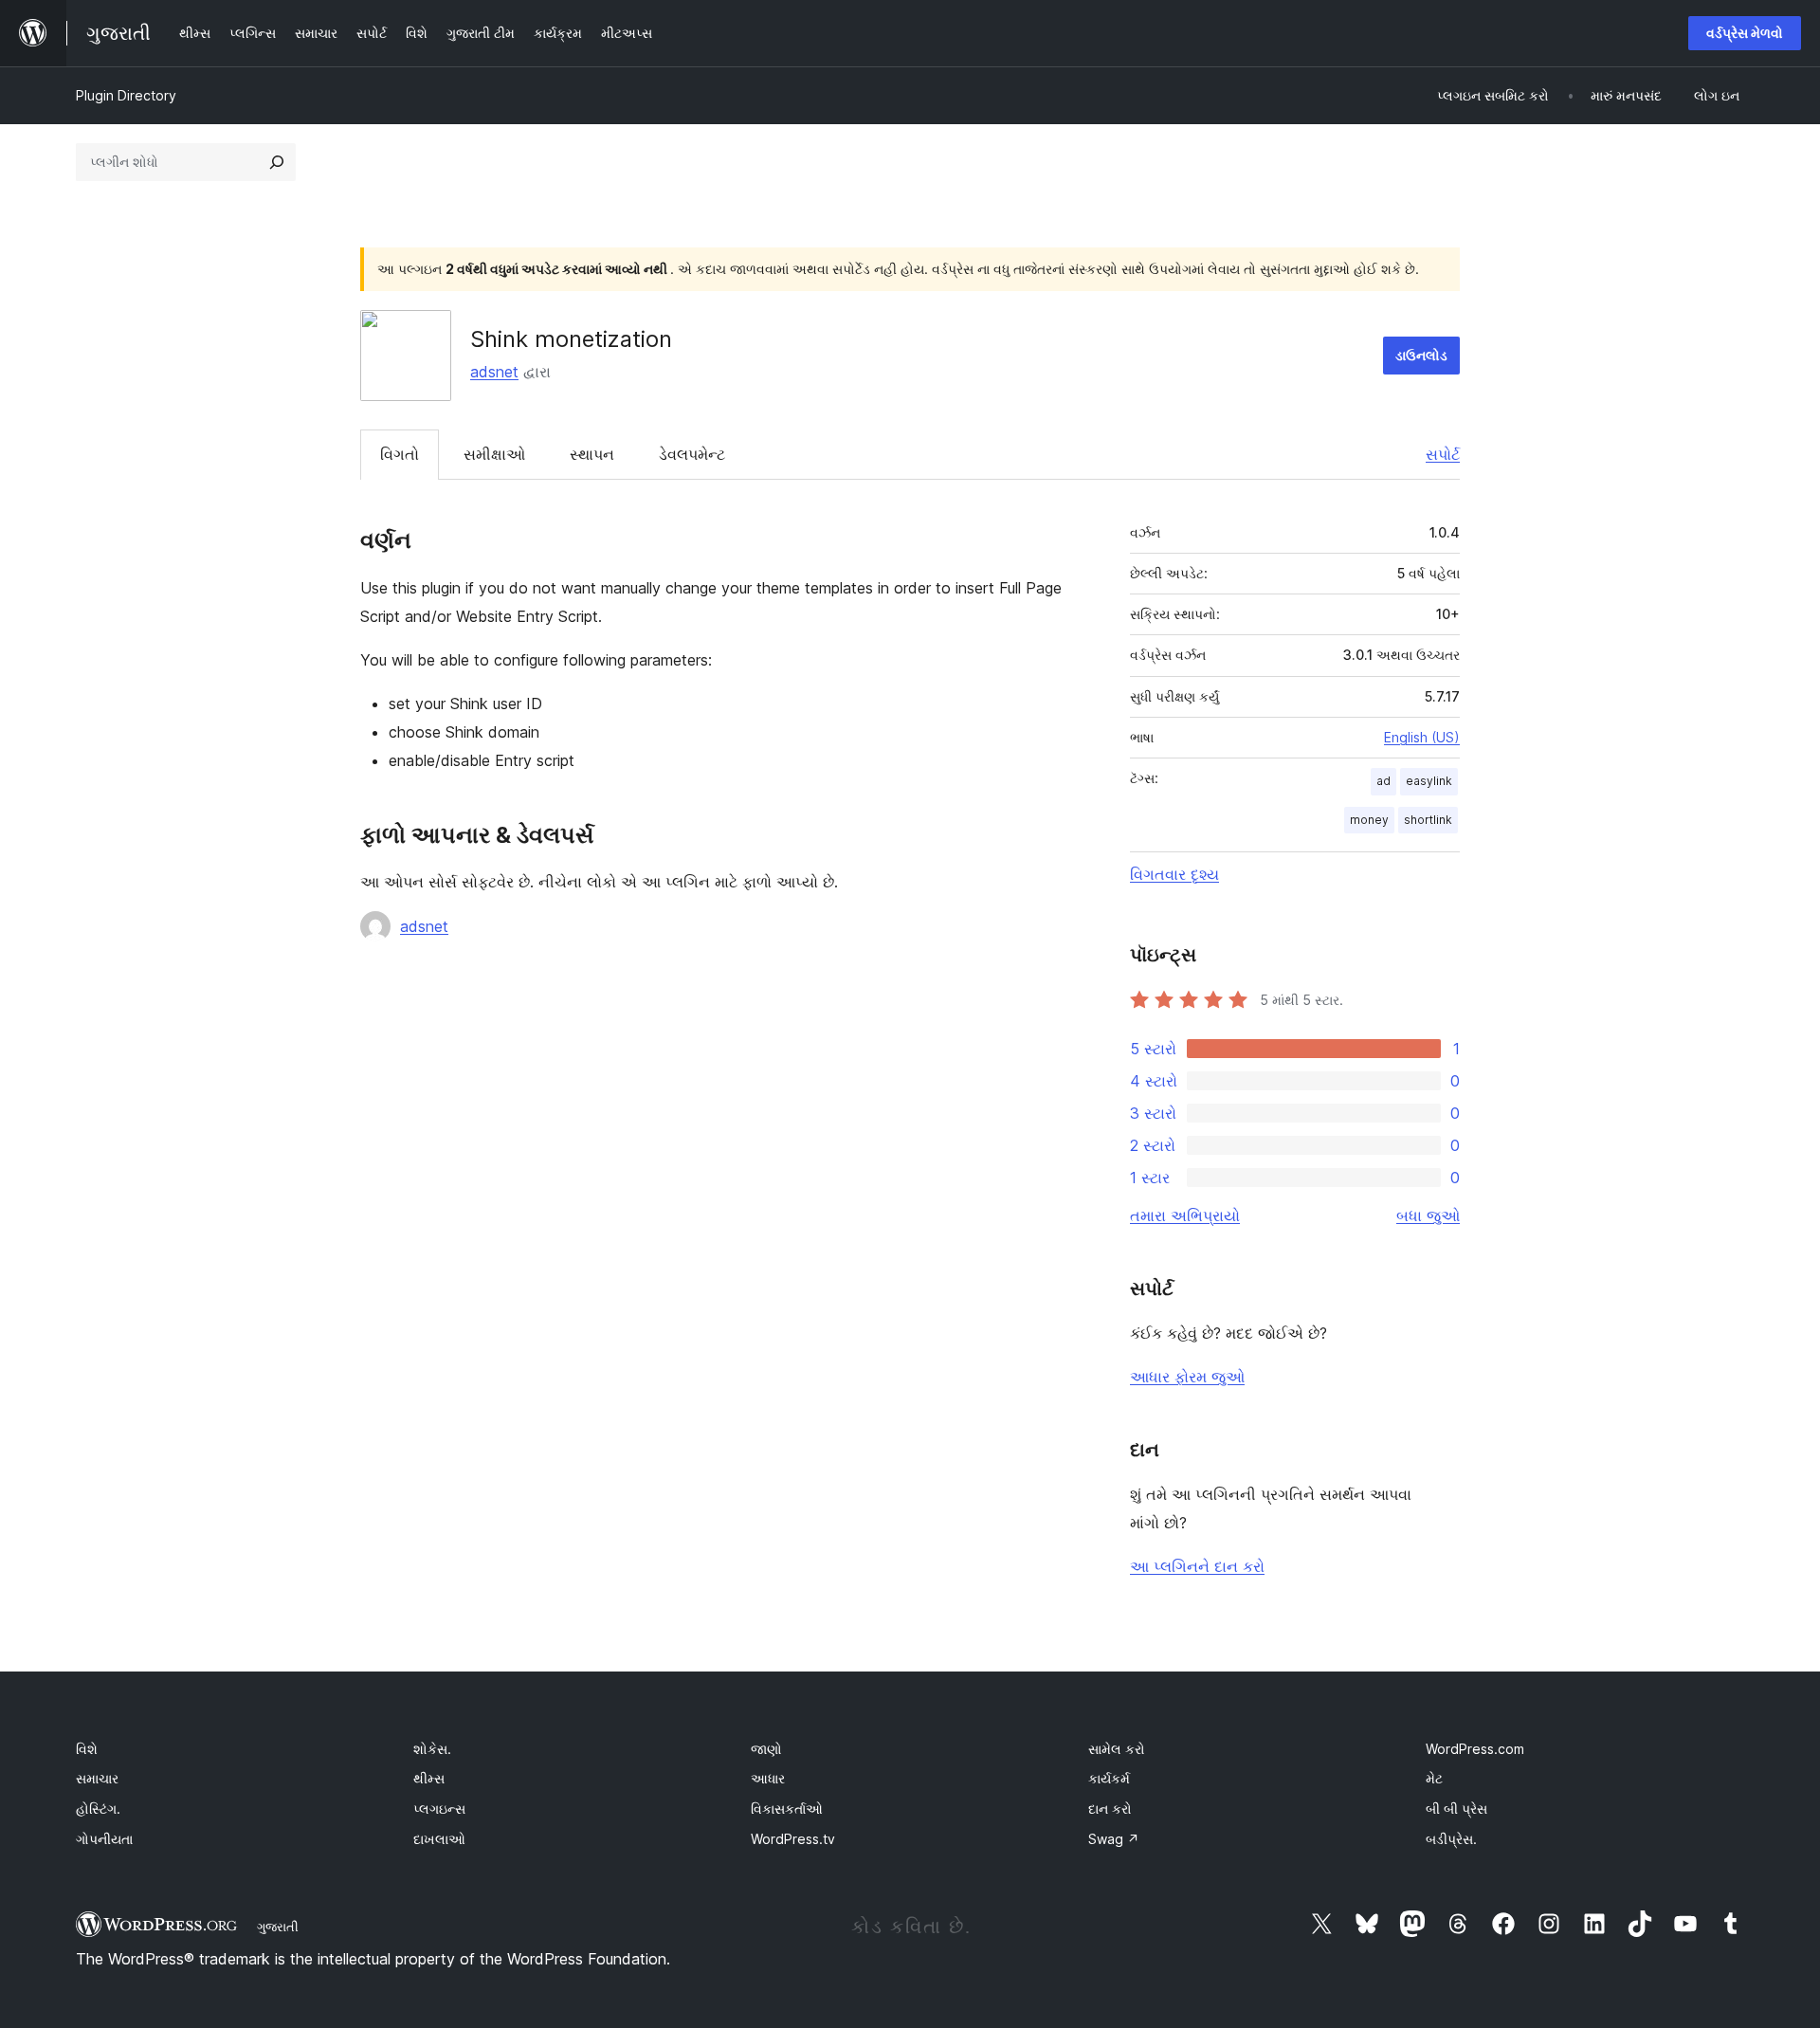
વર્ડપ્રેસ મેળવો (1745, 33)
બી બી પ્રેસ (1456, 1809)
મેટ (1434, 1778)
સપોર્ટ (1443, 454)
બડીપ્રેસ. (1451, 1839)
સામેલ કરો (1117, 1749)
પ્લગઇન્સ (439, 1809)
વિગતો (400, 454)
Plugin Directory (126, 95)
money (1369, 820)
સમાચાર (97, 1778)
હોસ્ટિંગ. (98, 1809)
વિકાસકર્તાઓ (787, 1809)
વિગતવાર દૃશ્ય (1174, 874)
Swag (1114, 1839)
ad (1383, 781)
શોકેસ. (432, 1749)
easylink (1429, 781)
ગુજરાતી (278, 1927)
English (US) (1422, 737)
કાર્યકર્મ (1109, 1778)
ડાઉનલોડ (1421, 355)
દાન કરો (1110, 1809)
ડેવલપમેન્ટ (692, 454)
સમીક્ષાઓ (494, 454)
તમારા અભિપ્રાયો (1185, 1215)
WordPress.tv (793, 1839)
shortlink (1428, 820)
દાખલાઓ (439, 1839)
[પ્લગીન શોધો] (277, 162)
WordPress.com (1475, 1749)
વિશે (87, 1749)
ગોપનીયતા (104, 1839)
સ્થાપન (592, 454)
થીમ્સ (429, 1778)
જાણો (766, 1749)
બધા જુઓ (1428, 1215)
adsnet (494, 372)
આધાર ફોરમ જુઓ (1187, 1377)
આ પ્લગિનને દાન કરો (1197, 1566)
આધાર (768, 1778)
